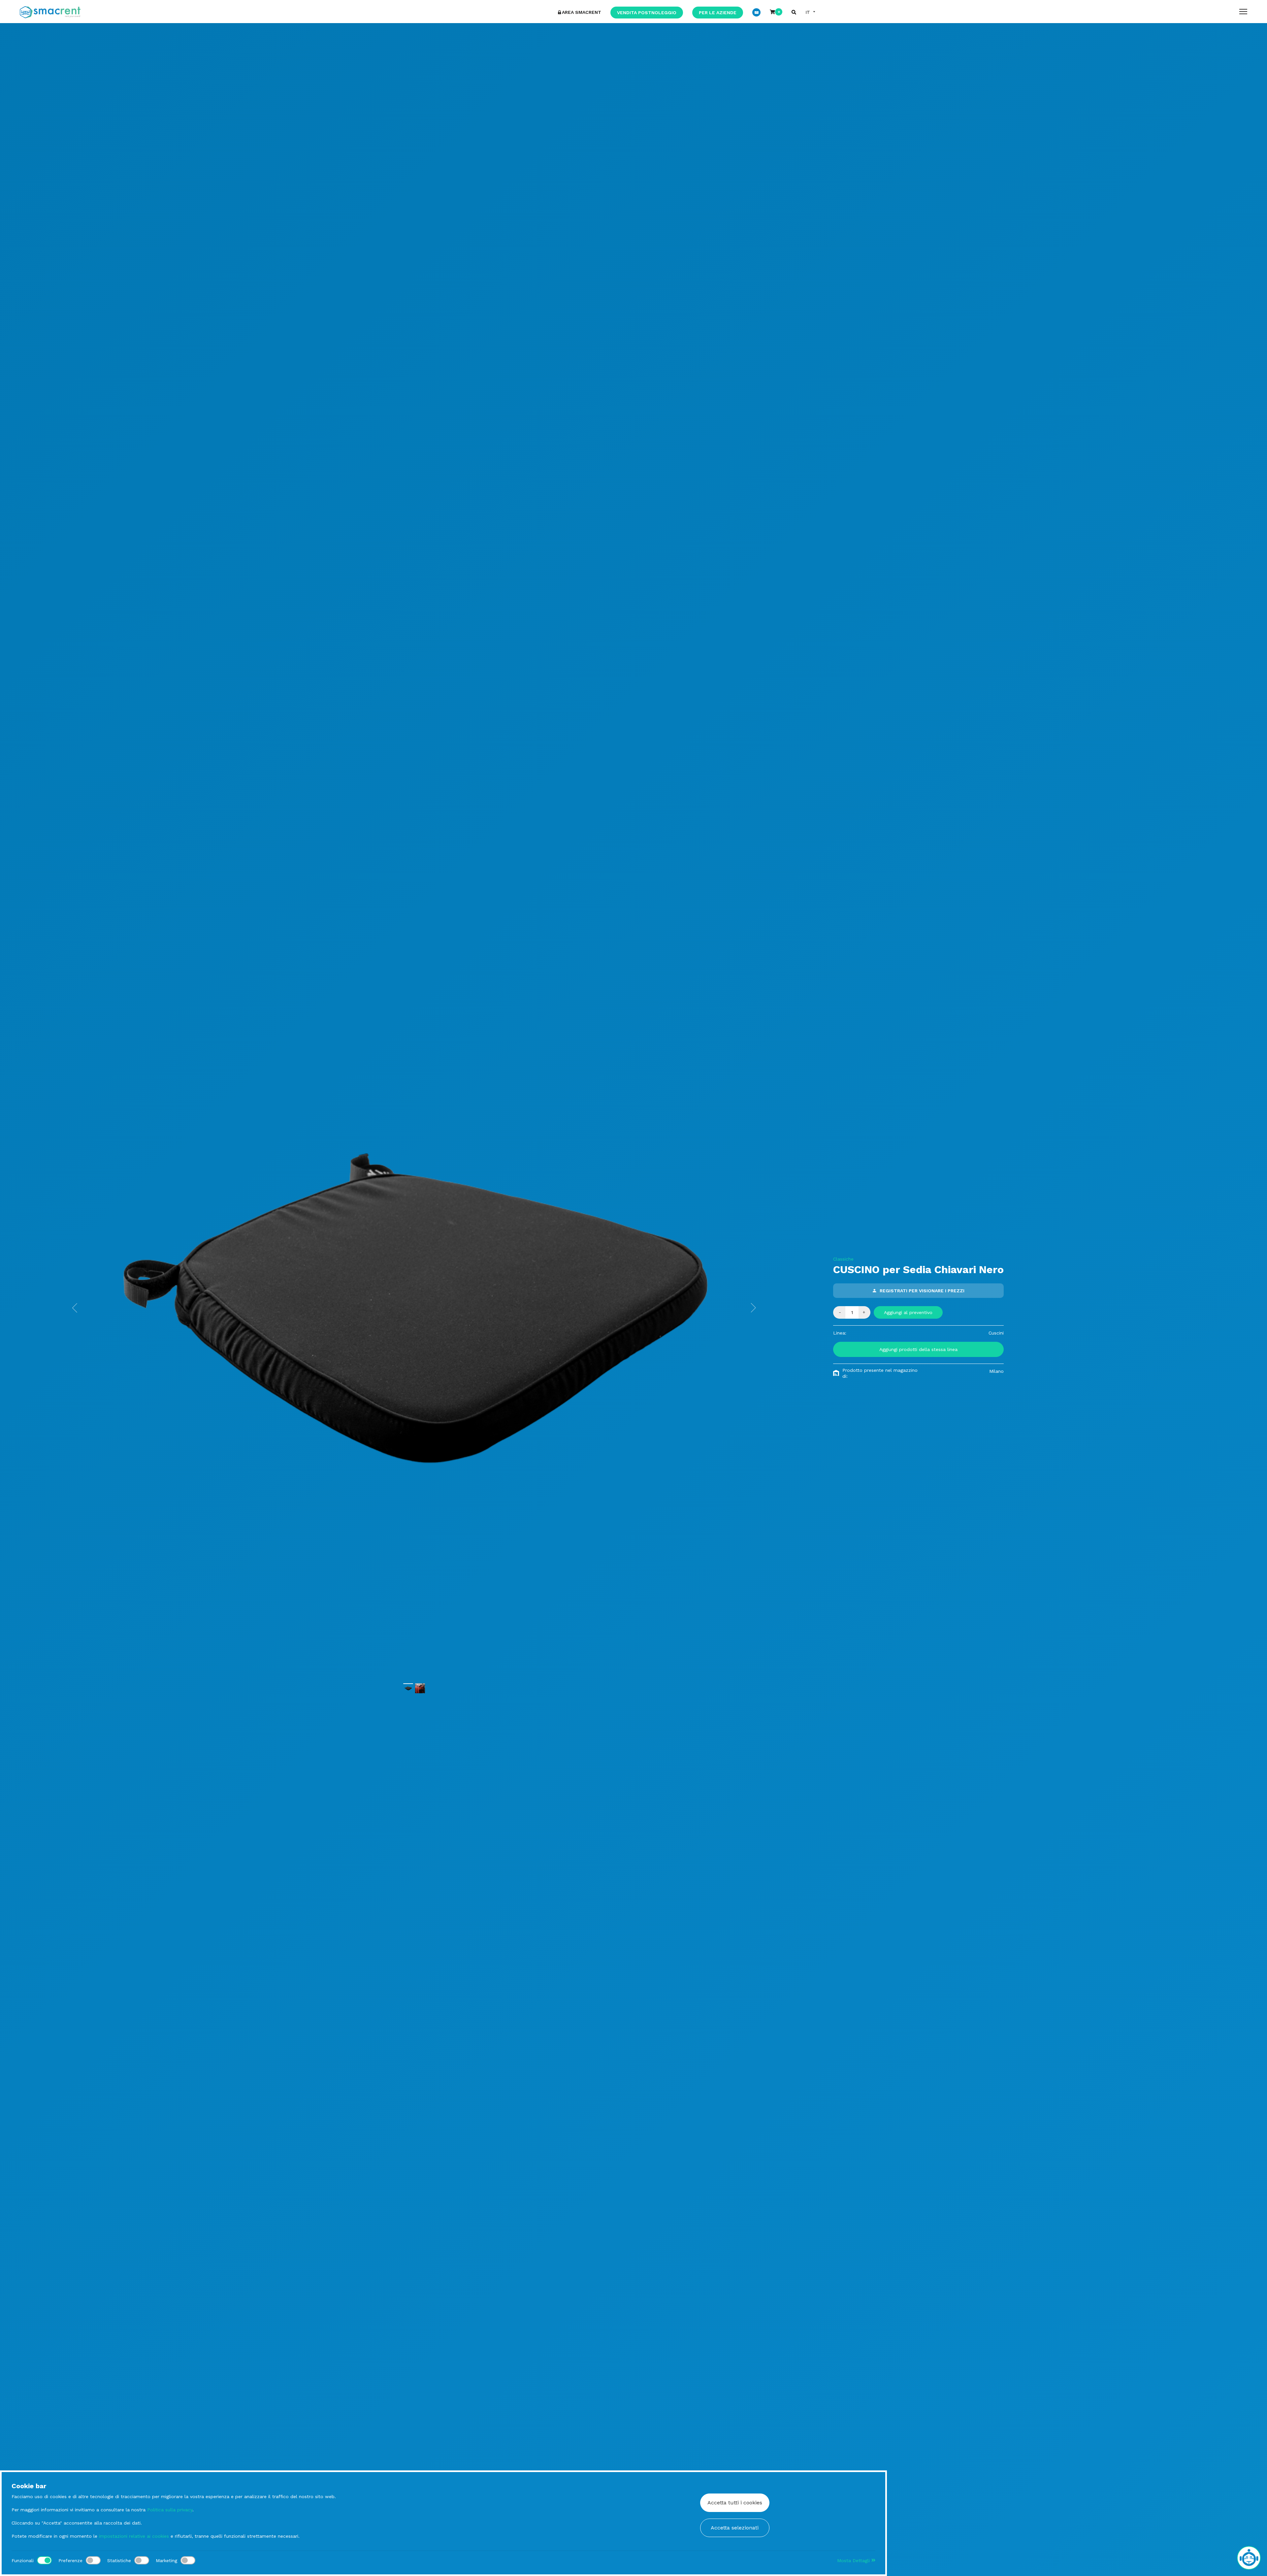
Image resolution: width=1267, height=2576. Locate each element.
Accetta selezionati (735, 2528)
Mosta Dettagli (854, 2560)
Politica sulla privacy (170, 2510)
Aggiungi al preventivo (908, 1312)
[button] (75, 1308)
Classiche (843, 1259)
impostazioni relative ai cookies (134, 2536)
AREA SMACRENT (582, 12)
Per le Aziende (718, 13)
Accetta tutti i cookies (735, 2503)
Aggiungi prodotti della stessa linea (918, 1349)
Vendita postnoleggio (647, 13)
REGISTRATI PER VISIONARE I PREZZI (922, 1291)
